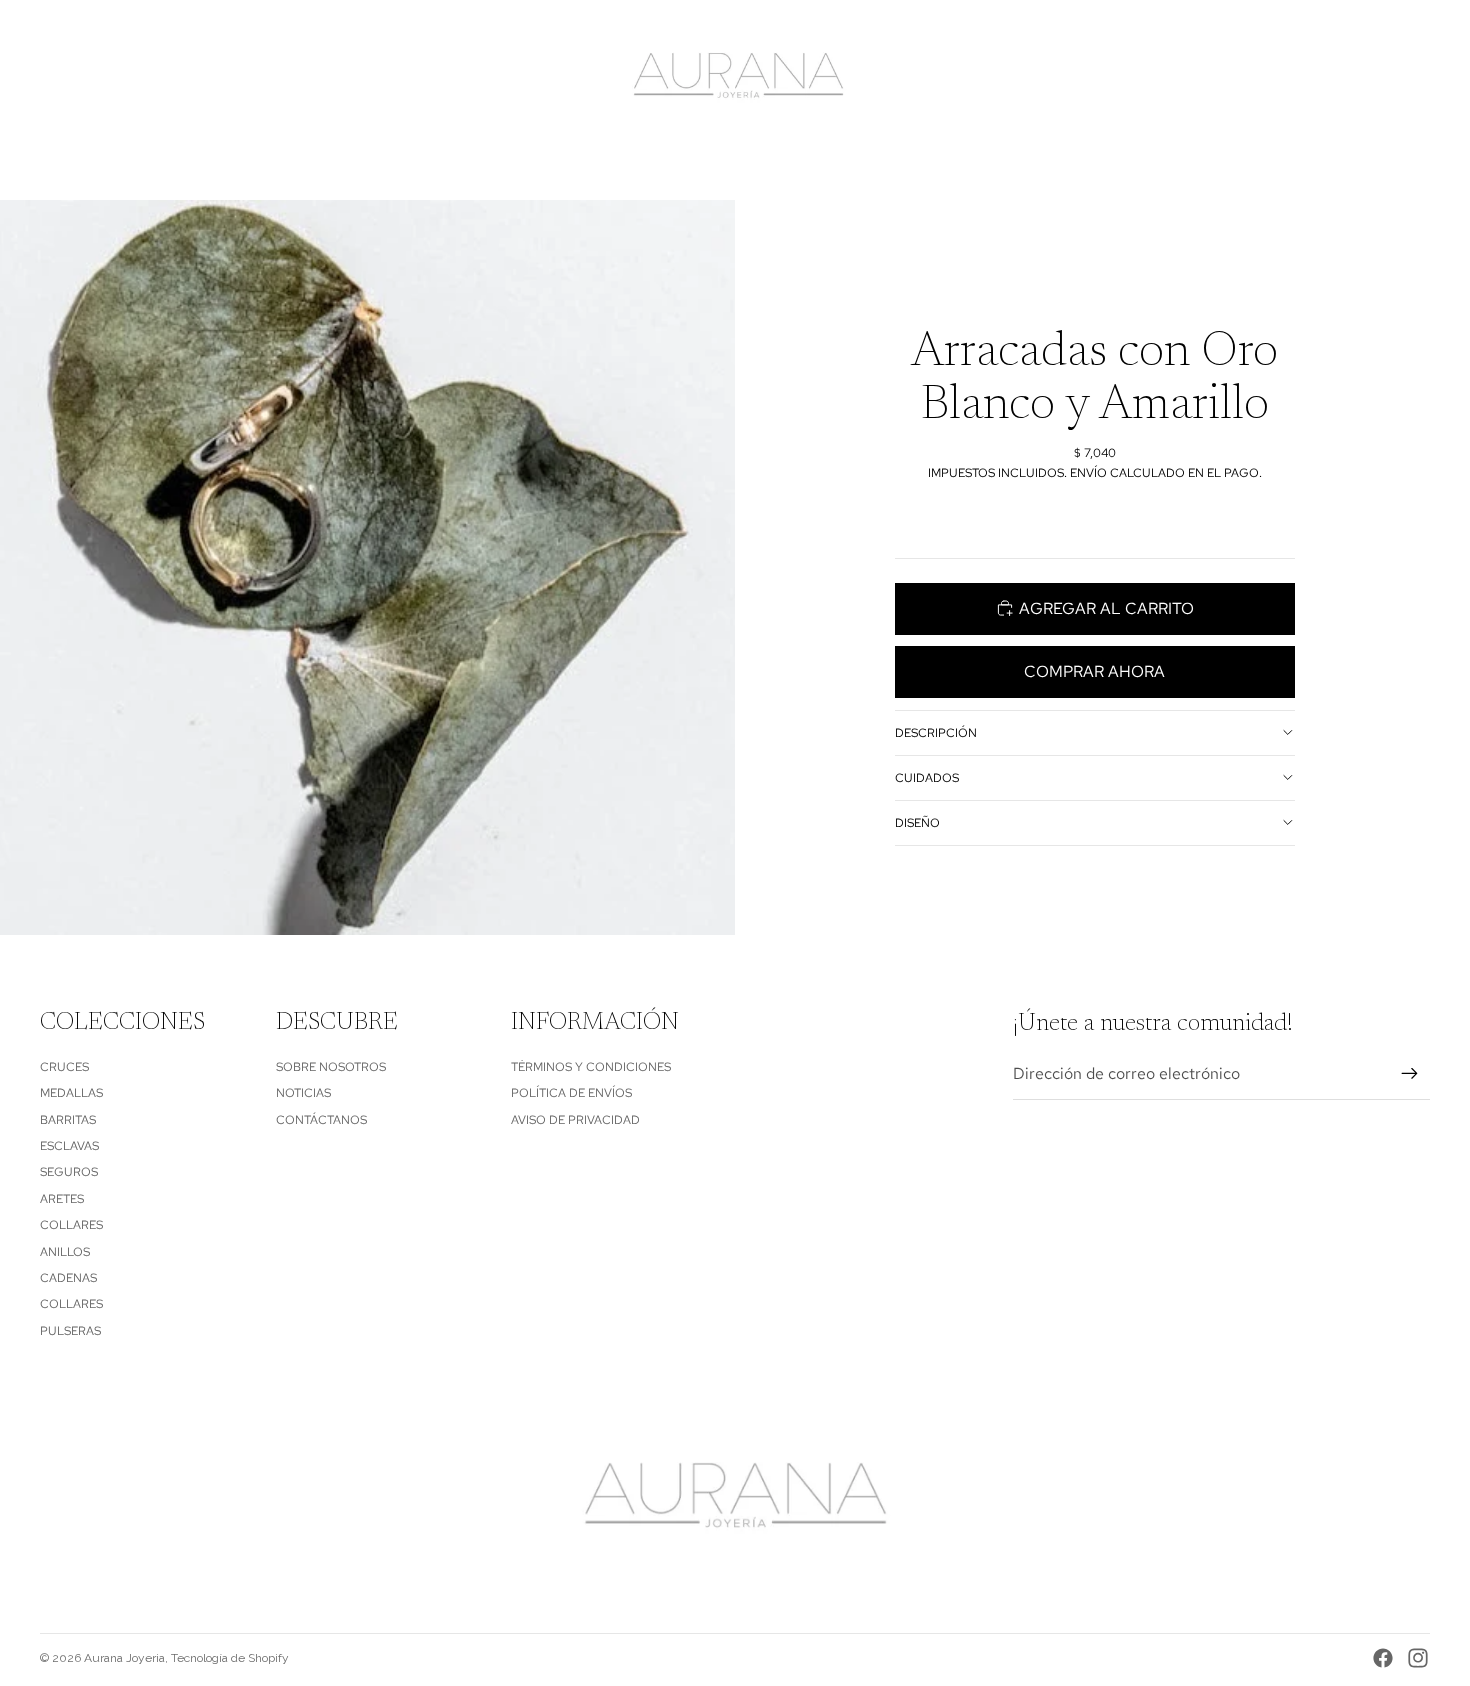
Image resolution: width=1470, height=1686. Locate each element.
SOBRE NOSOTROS (331, 1067)
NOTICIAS (303, 1093)
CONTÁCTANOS (321, 1120)
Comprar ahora (1094, 671)
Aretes (62, 1199)
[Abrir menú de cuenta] (1364, 77)
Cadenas (68, 1278)
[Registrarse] (1410, 1074)
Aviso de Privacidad (575, 1120)
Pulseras (70, 1331)
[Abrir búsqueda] (1322, 77)
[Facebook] (1383, 1658)
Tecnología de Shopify (230, 1658)
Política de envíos (571, 1093)
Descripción (936, 732)
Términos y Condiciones (591, 1067)
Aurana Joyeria (124, 1658)
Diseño (917, 822)
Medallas (71, 1093)
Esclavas (69, 1146)
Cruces (64, 1067)
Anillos (65, 1252)
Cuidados (927, 777)
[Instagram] (1418, 1658)
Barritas (68, 1120)
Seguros (69, 1172)
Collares (71, 1225)
